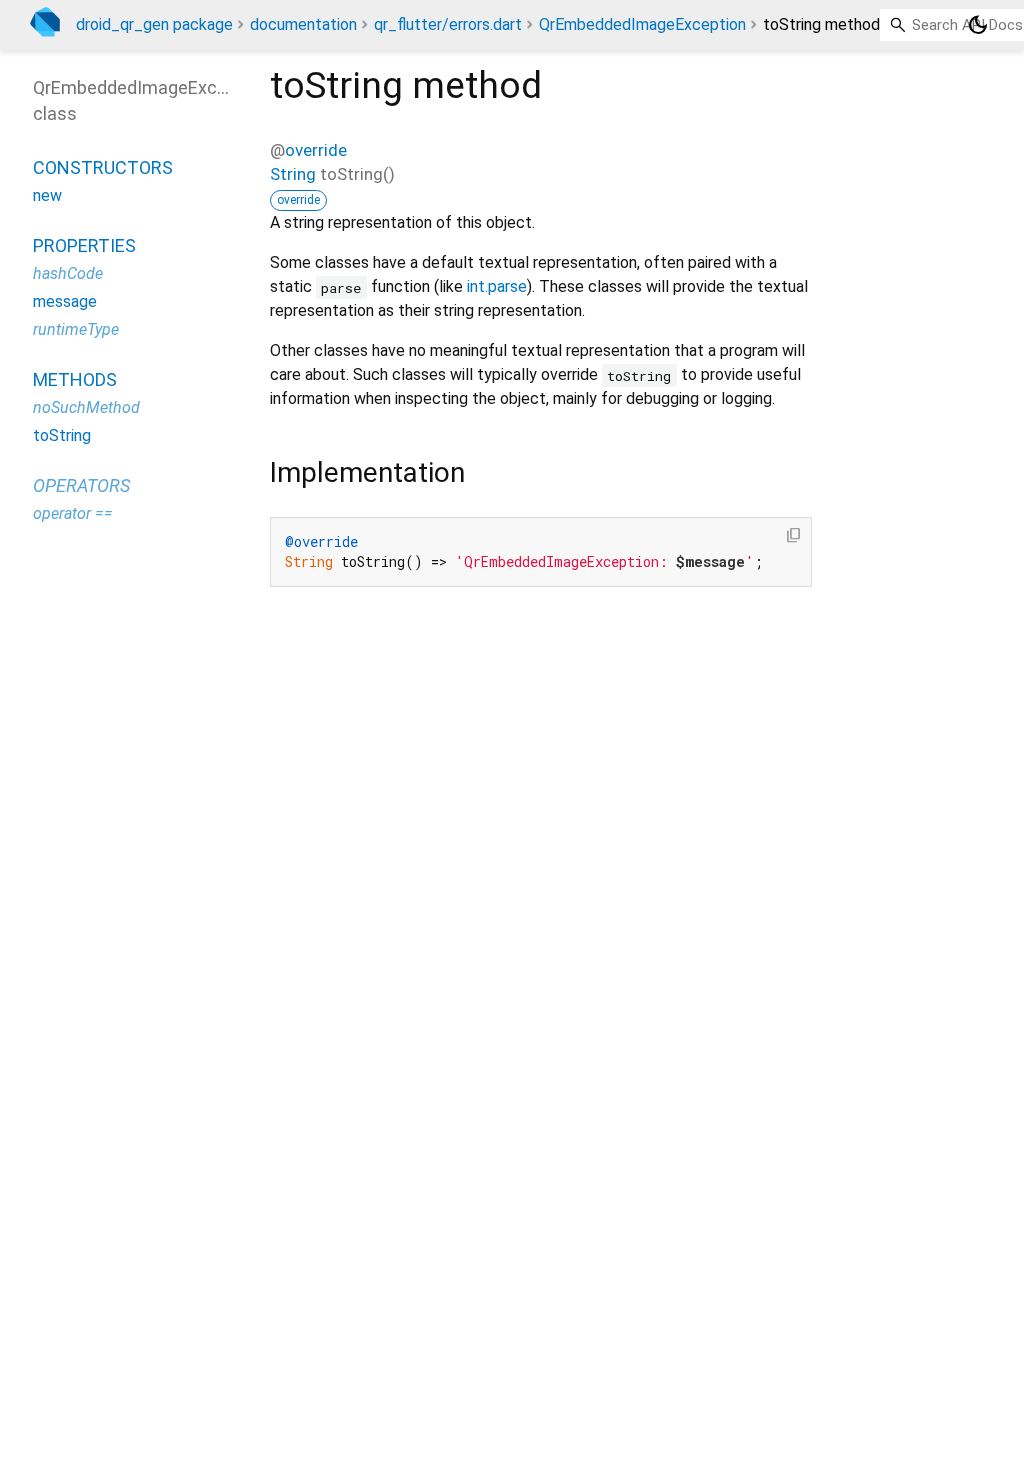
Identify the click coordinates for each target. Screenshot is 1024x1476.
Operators (81, 485)
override (316, 150)
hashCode (68, 273)
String (293, 174)
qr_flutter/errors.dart (448, 24)
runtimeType (76, 329)
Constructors (103, 167)
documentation (303, 24)
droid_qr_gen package (154, 24)
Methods (75, 379)
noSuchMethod (86, 407)
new (47, 195)
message (65, 301)
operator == (73, 513)
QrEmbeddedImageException (642, 24)
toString (62, 435)
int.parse (497, 286)
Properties (84, 245)
